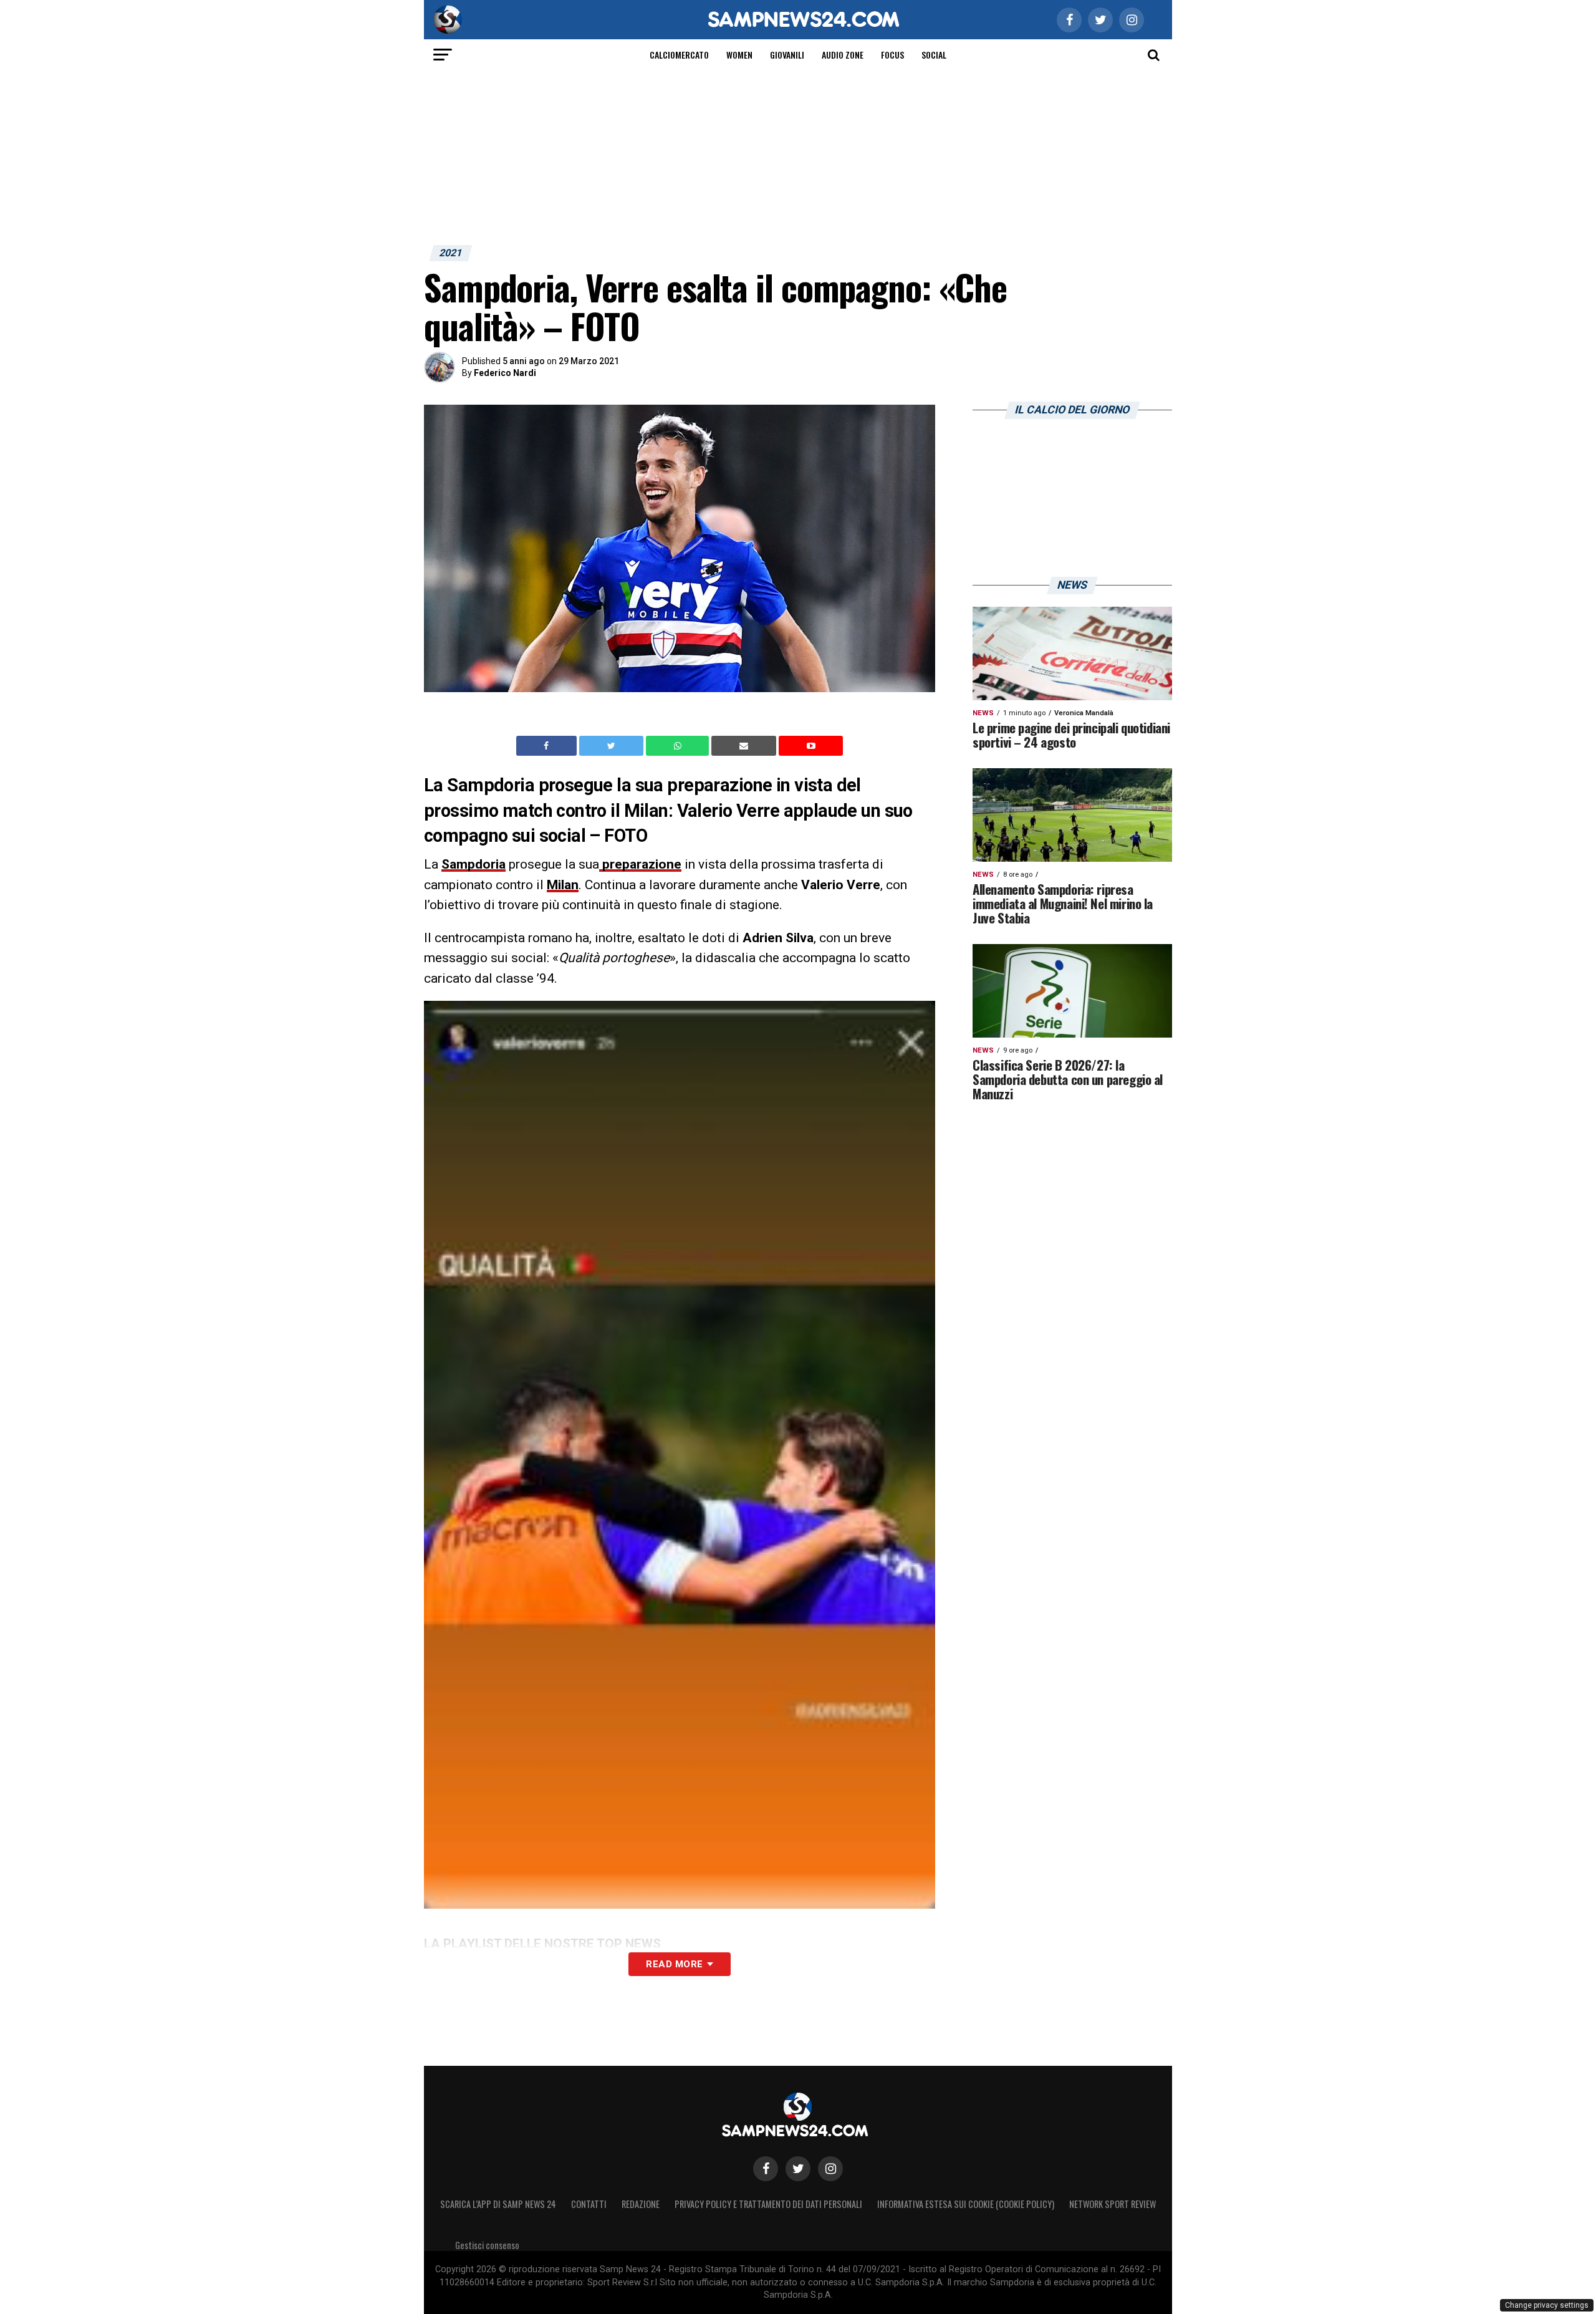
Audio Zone (843, 55)
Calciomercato (679, 55)
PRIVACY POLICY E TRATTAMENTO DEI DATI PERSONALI (768, 2204)
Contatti (589, 2204)
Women (739, 55)
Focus (892, 55)
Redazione (641, 2204)
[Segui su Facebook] (766, 2169)
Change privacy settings (1547, 2305)
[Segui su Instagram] (830, 2169)
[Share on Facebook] (548, 746)
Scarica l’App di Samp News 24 (498, 2204)
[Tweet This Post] (613, 746)
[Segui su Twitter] (798, 2169)
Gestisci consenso (487, 2245)
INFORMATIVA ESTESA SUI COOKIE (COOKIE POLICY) (966, 2204)
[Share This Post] (679, 746)
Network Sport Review (1113, 2204)
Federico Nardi (505, 373)
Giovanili (787, 55)
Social (934, 55)
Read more (674, 1964)
